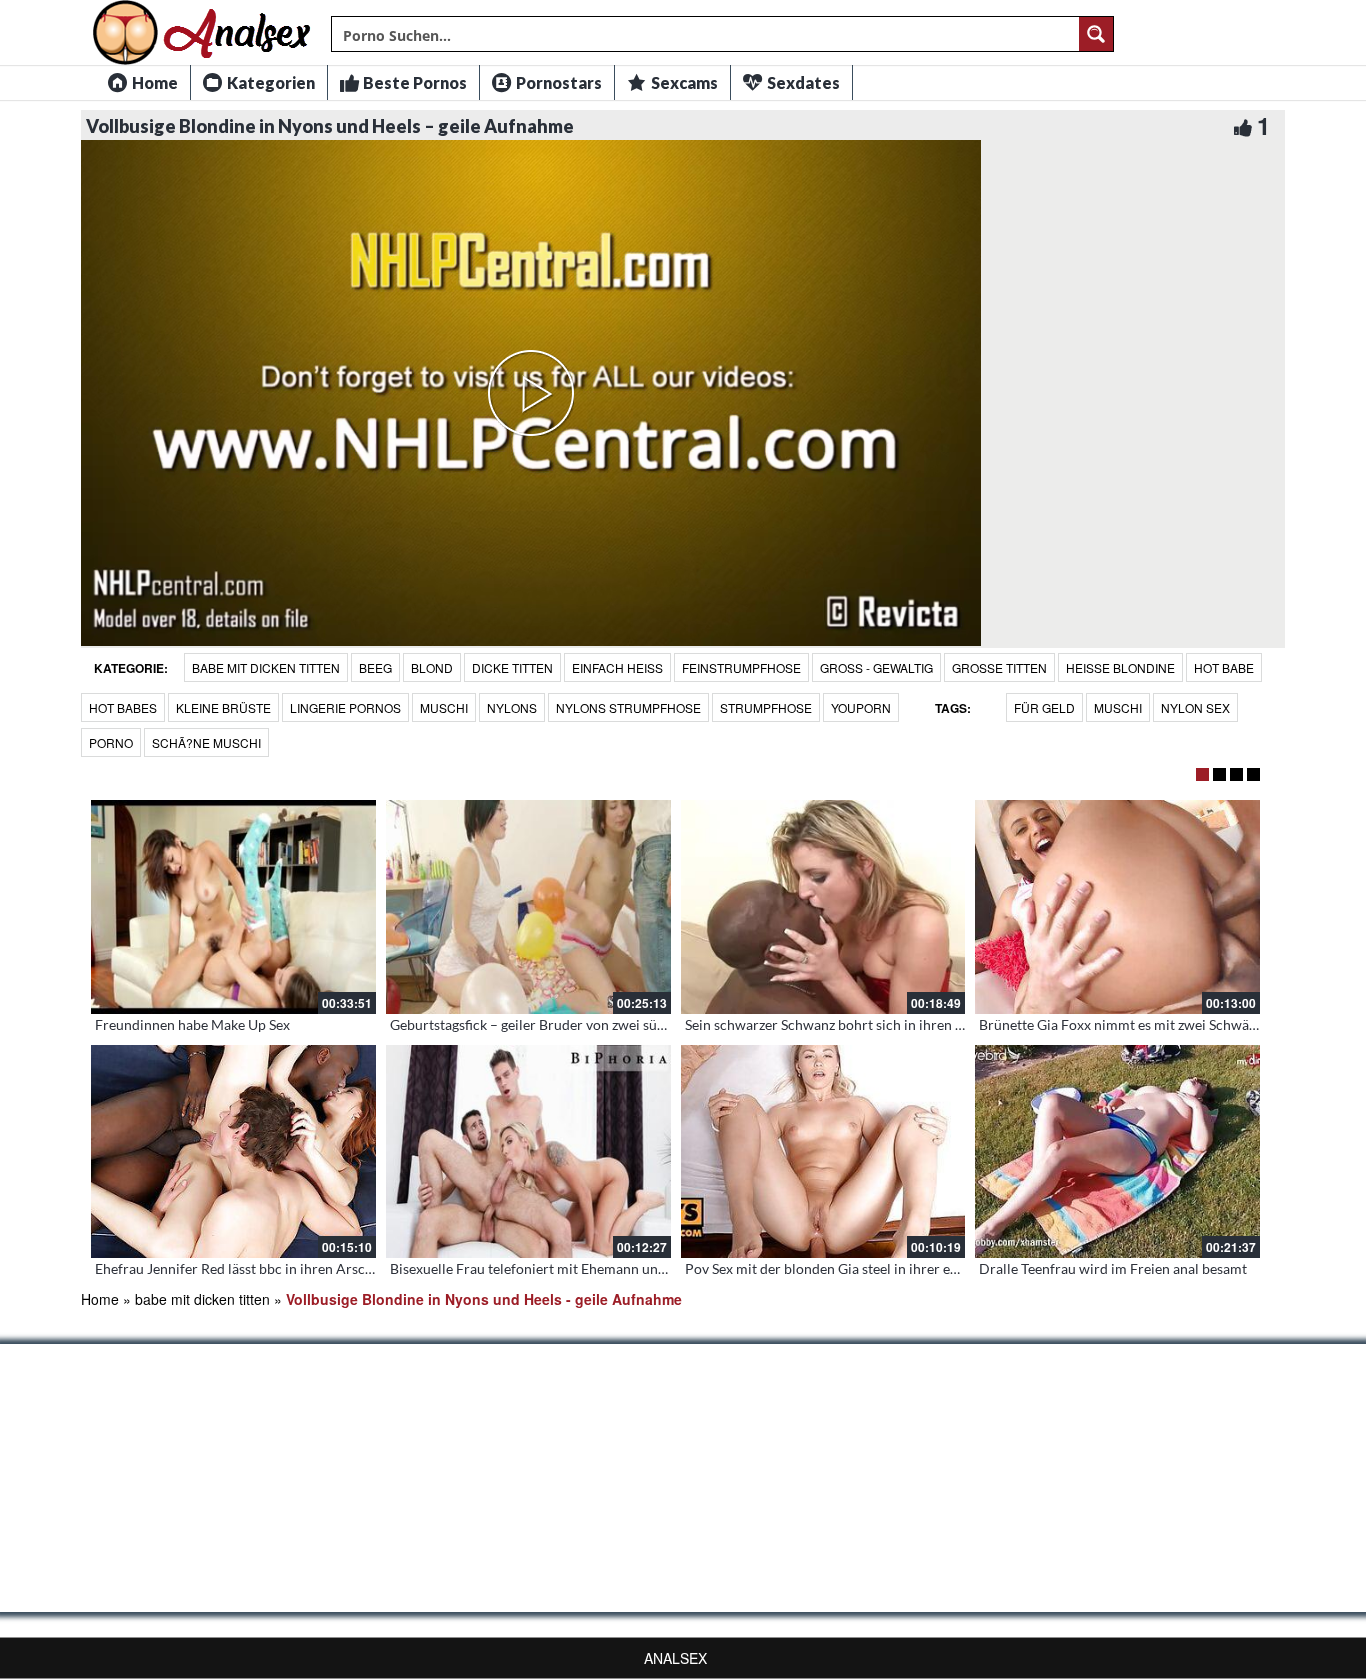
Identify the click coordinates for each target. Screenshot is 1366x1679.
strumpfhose (766, 707)
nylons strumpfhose (628, 707)
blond (432, 667)
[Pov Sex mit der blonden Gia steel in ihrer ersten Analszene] (823, 1152)
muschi (444, 707)
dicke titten (512, 667)
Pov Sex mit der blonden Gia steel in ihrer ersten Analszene (866, 1268)
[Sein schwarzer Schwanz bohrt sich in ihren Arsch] (823, 907)
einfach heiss (617, 667)
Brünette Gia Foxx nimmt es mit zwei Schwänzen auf (1140, 1024)
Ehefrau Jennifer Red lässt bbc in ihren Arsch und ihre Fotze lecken (301, 1268)
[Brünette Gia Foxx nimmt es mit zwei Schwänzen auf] (1117, 907)
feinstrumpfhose (741, 667)
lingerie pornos (345, 707)
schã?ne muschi (206, 742)
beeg (375, 667)
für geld (1044, 707)
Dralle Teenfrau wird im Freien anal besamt (1113, 1268)
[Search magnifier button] (1096, 34)
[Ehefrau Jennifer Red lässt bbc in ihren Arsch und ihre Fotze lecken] (233, 1152)
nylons (512, 707)
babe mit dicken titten (266, 667)
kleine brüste (223, 707)
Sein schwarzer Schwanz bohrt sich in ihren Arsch (838, 1024)
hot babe (1224, 667)
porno (111, 742)
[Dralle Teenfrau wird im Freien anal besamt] (1117, 1152)
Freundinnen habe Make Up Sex (192, 1024)
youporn (861, 707)
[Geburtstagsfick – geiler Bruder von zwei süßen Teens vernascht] (528, 907)
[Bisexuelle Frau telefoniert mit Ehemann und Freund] (528, 1152)
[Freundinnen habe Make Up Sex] (233, 907)
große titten (999, 667)
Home (100, 1299)
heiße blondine (1120, 667)
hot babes (123, 707)
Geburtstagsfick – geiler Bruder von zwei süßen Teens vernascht (586, 1024)
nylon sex (1195, 707)
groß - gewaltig (876, 667)
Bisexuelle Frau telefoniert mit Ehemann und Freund (552, 1268)
